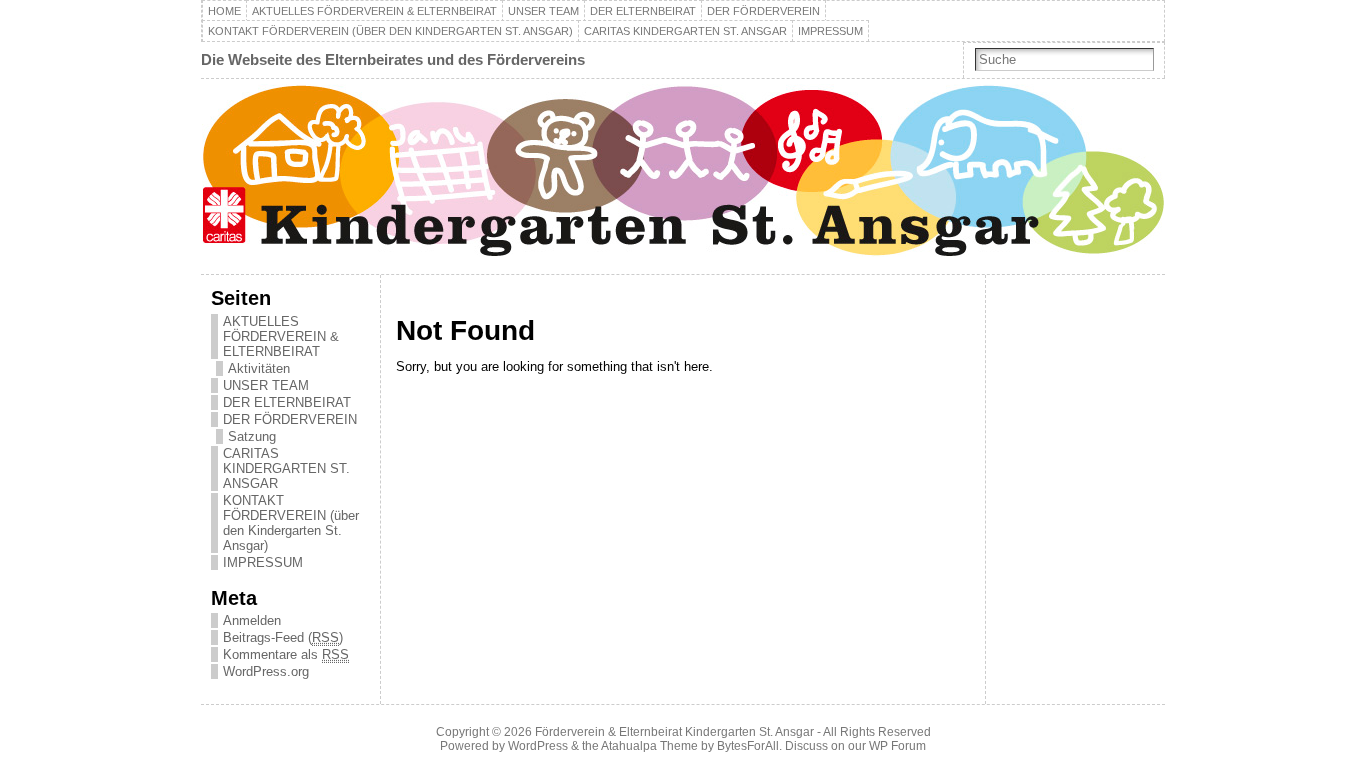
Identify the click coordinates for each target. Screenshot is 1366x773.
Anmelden (252, 620)
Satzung (252, 436)
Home (224, 11)
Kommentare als (286, 654)
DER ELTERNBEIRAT (643, 11)
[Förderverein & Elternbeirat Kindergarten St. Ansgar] (683, 176)
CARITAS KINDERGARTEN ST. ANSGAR (685, 31)
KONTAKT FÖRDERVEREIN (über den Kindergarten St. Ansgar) (390, 31)
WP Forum (897, 746)
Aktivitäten (259, 368)
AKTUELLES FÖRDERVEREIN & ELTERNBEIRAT (374, 11)
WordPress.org (266, 671)
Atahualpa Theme (649, 746)
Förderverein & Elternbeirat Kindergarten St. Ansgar (674, 732)
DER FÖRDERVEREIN (763, 11)
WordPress (538, 746)
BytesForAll (748, 746)
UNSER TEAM (543, 11)
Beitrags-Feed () (283, 637)
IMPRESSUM (830, 31)
